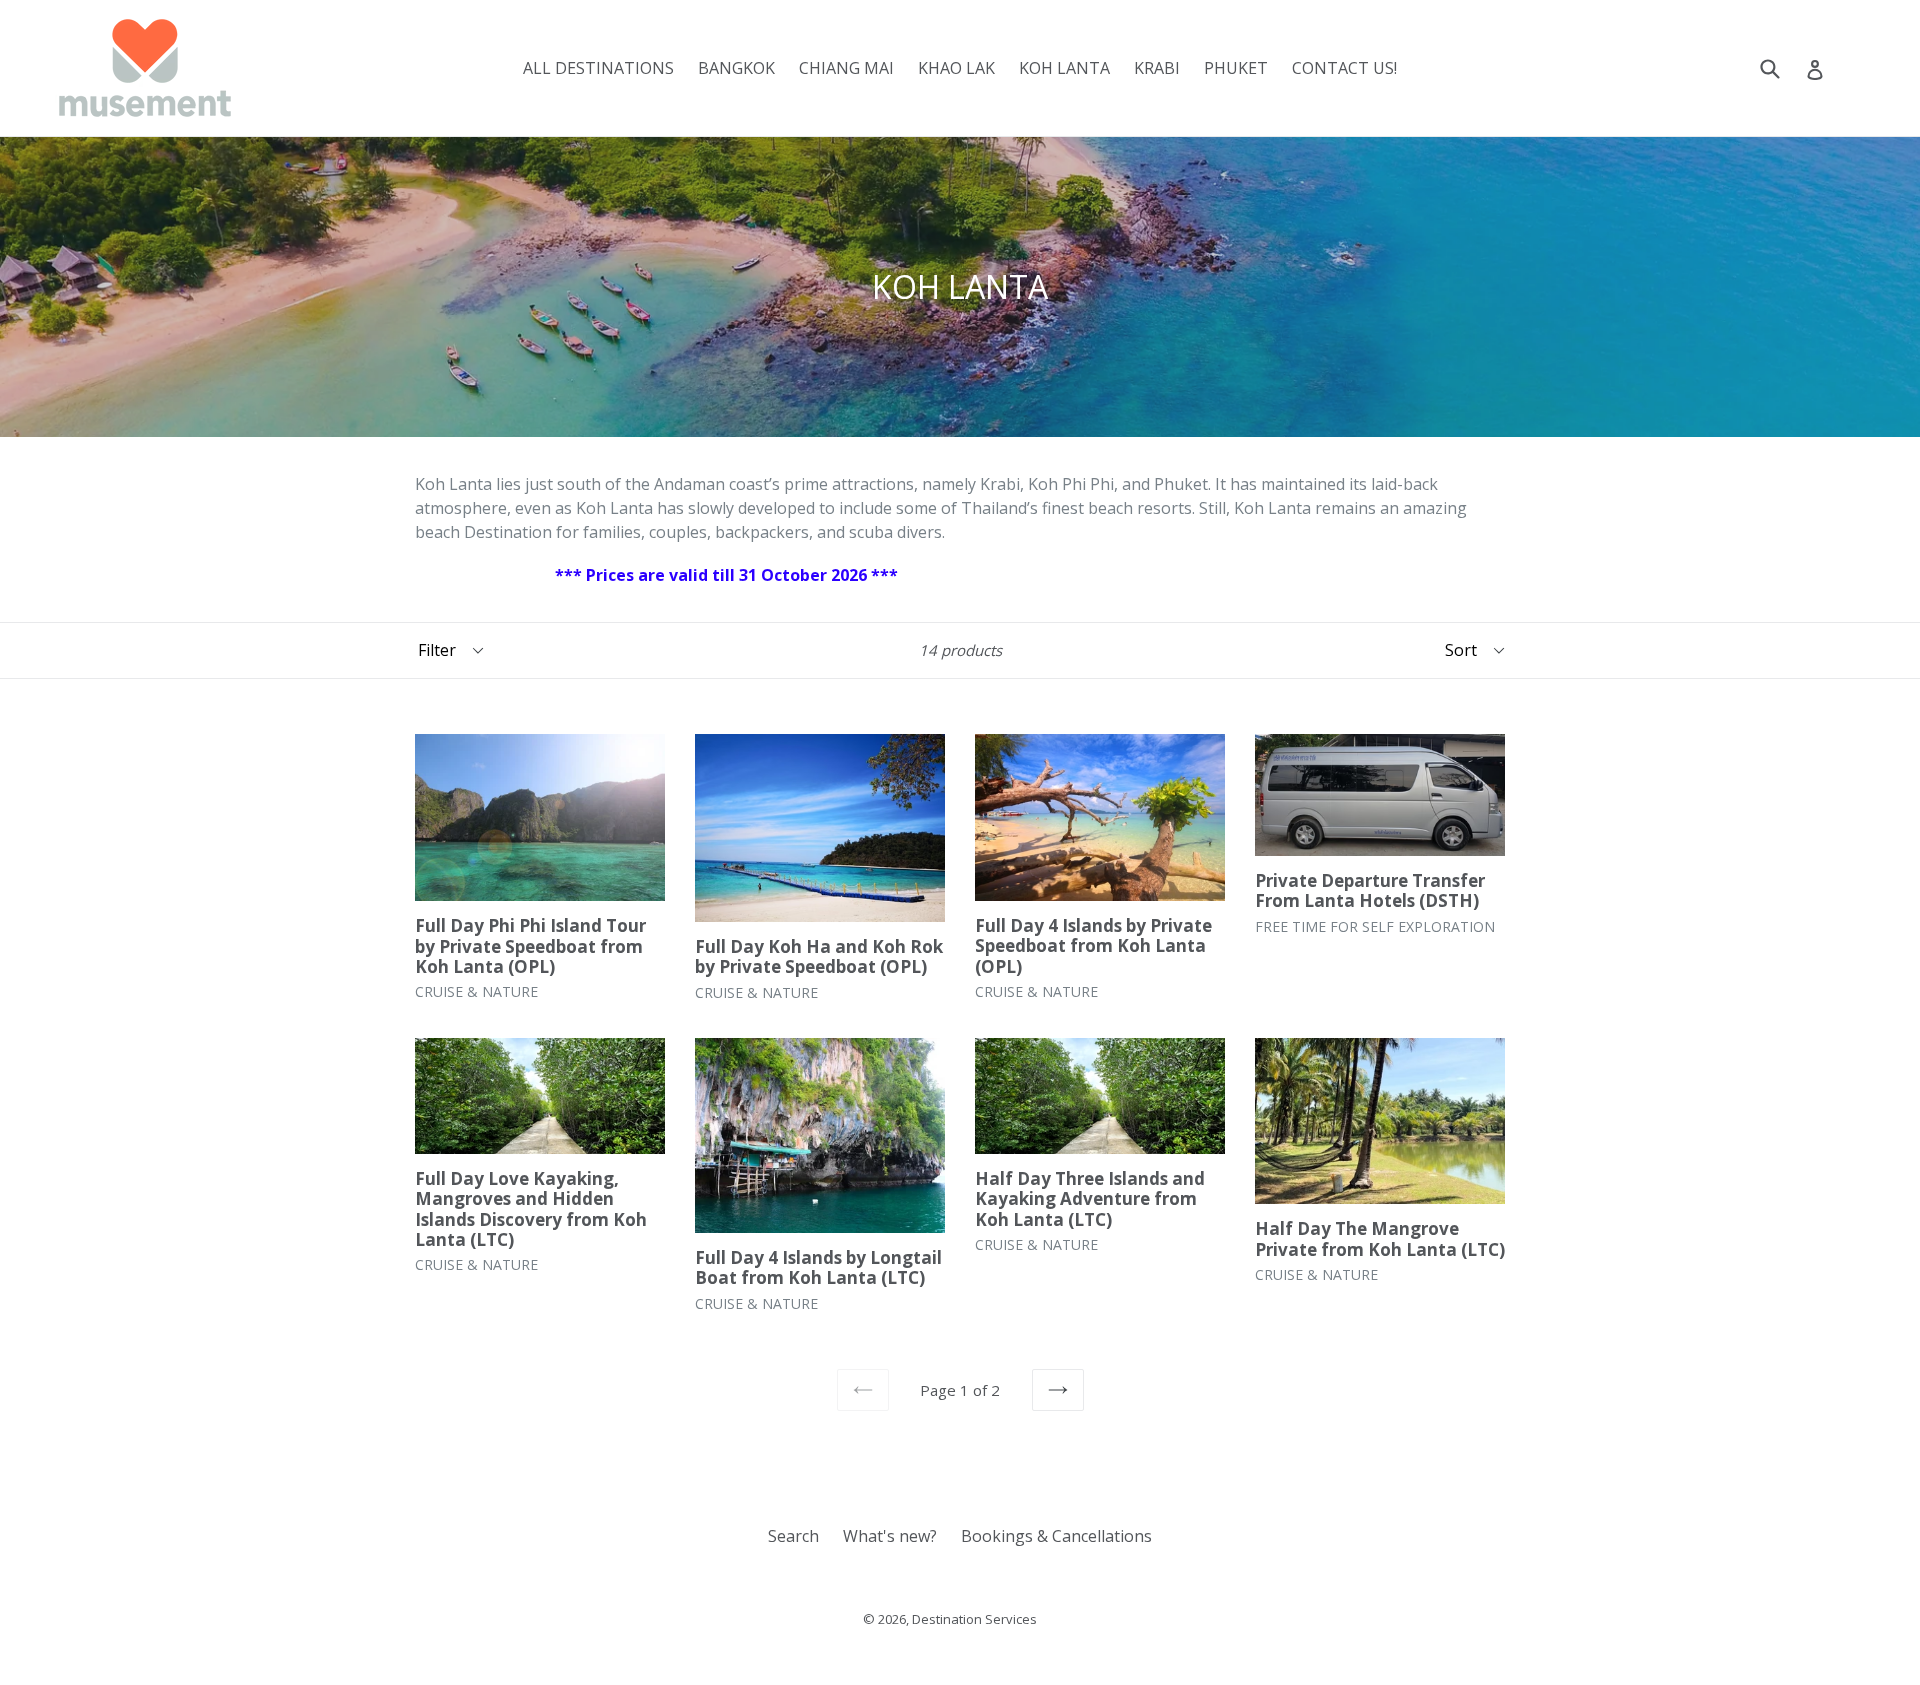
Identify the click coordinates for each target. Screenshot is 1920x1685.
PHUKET (1236, 68)
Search (793, 1536)
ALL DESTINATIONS (598, 68)
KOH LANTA (1064, 68)
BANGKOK (736, 68)
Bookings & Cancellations (1056, 1536)
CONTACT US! (1344, 68)
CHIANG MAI (846, 68)
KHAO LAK (956, 68)
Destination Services (974, 1619)
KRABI (1157, 68)
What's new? (890, 1536)
